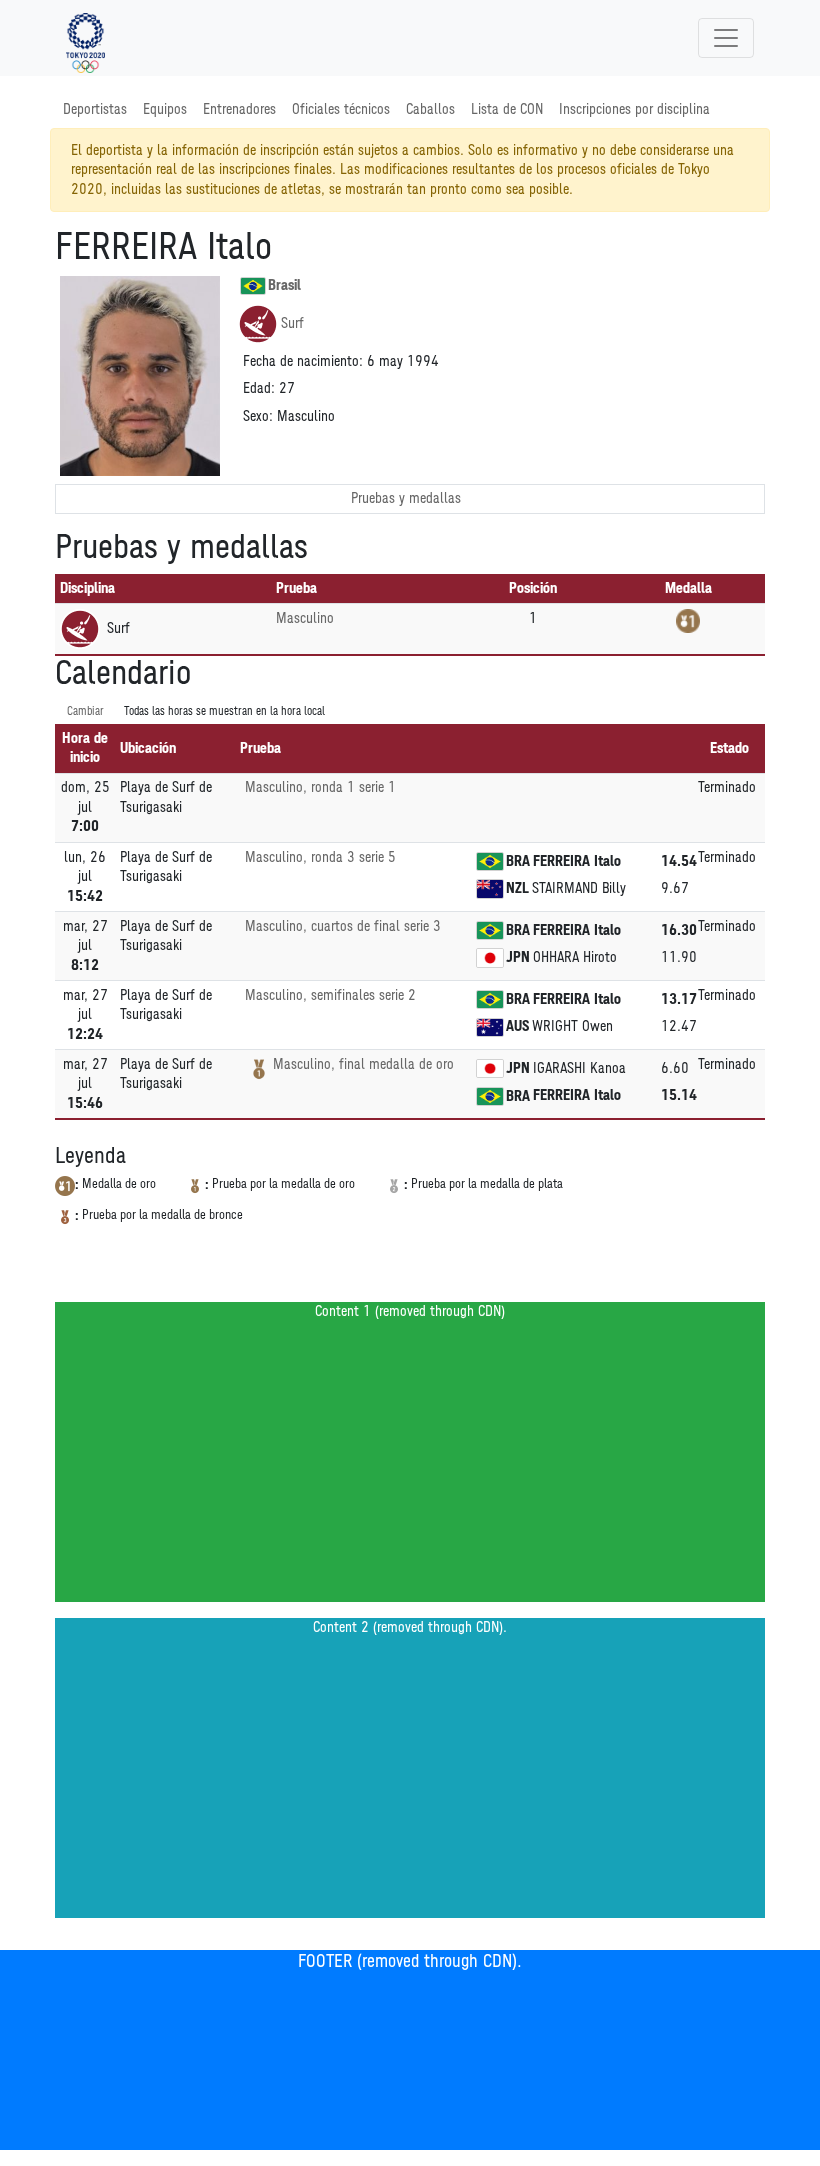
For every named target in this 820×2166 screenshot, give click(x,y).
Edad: (259, 388)
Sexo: (258, 416)
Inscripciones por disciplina (634, 109)
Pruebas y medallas (406, 498)
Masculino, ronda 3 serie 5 (320, 857)
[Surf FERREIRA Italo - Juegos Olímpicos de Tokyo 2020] (85, 38)
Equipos (165, 109)
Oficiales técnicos (341, 109)
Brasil (284, 285)
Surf (292, 323)
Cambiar (85, 711)
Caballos (430, 109)
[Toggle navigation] (726, 38)
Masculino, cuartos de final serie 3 (343, 926)
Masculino (305, 618)
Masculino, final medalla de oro (363, 1064)
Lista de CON (507, 109)
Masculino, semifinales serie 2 (330, 995)
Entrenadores (239, 109)
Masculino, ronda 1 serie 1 (320, 787)
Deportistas (95, 109)
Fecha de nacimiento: (303, 361)
